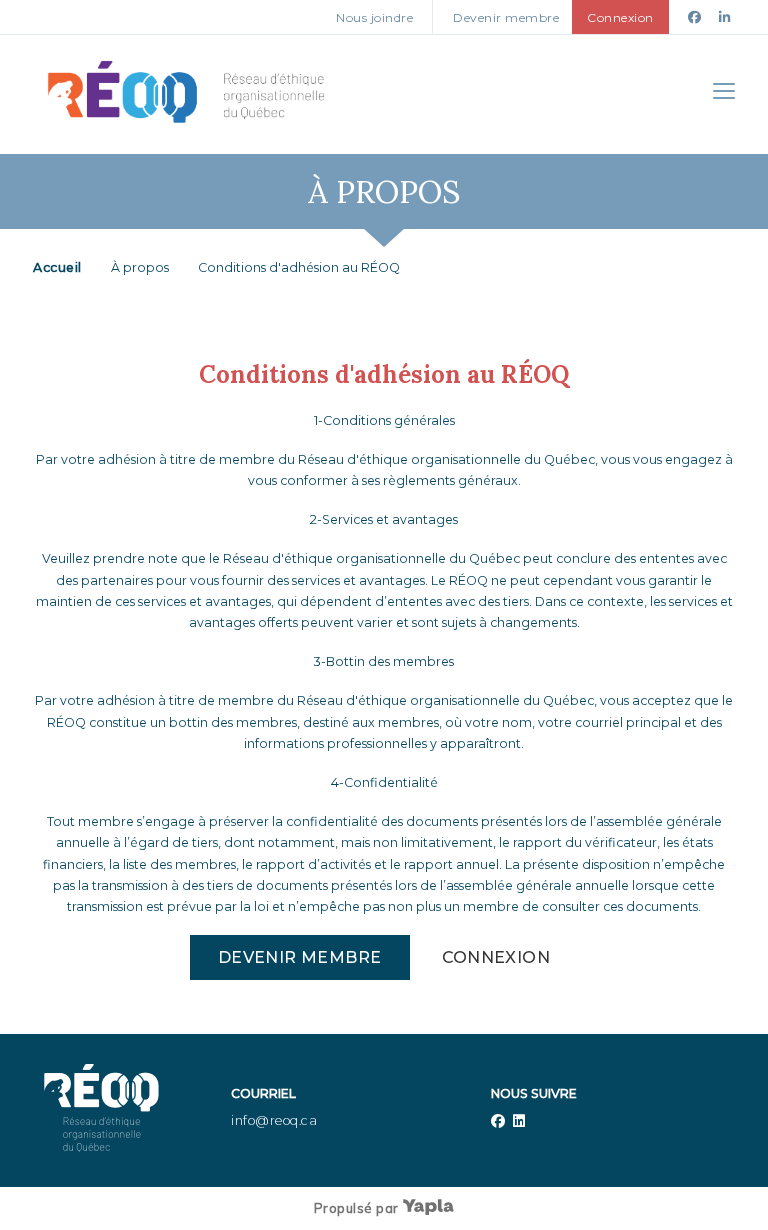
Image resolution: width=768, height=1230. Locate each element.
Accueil (57, 267)
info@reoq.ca (274, 1120)
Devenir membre (506, 17)
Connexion (496, 957)
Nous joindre (374, 17)
